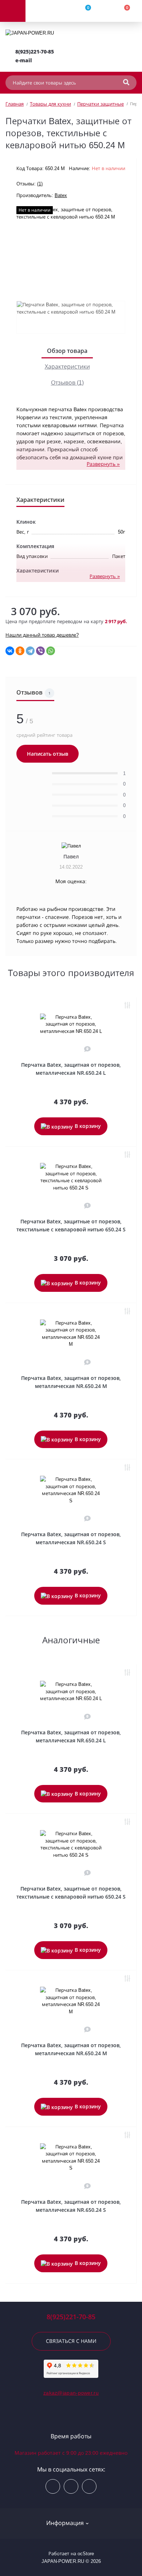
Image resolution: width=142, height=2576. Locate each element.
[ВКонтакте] (10, 651)
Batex (61, 195)
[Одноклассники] (20, 651)
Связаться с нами (71, 2341)
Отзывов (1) (67, 383)
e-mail (24, 60)
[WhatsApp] (51, 651)
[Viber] (40, 651)
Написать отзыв (48, 754)
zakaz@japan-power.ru (71, 2393)
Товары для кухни (50, 104)
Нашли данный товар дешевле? (42, 635)
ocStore (86, 2554)
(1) (40, 184)
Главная (15, 104)
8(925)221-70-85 (35, 52)
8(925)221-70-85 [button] (71, 2317)
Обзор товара (67, 351)
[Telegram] (30, 651)
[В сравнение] (127, 1006)
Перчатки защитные (100, 104)
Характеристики (67, 367)
